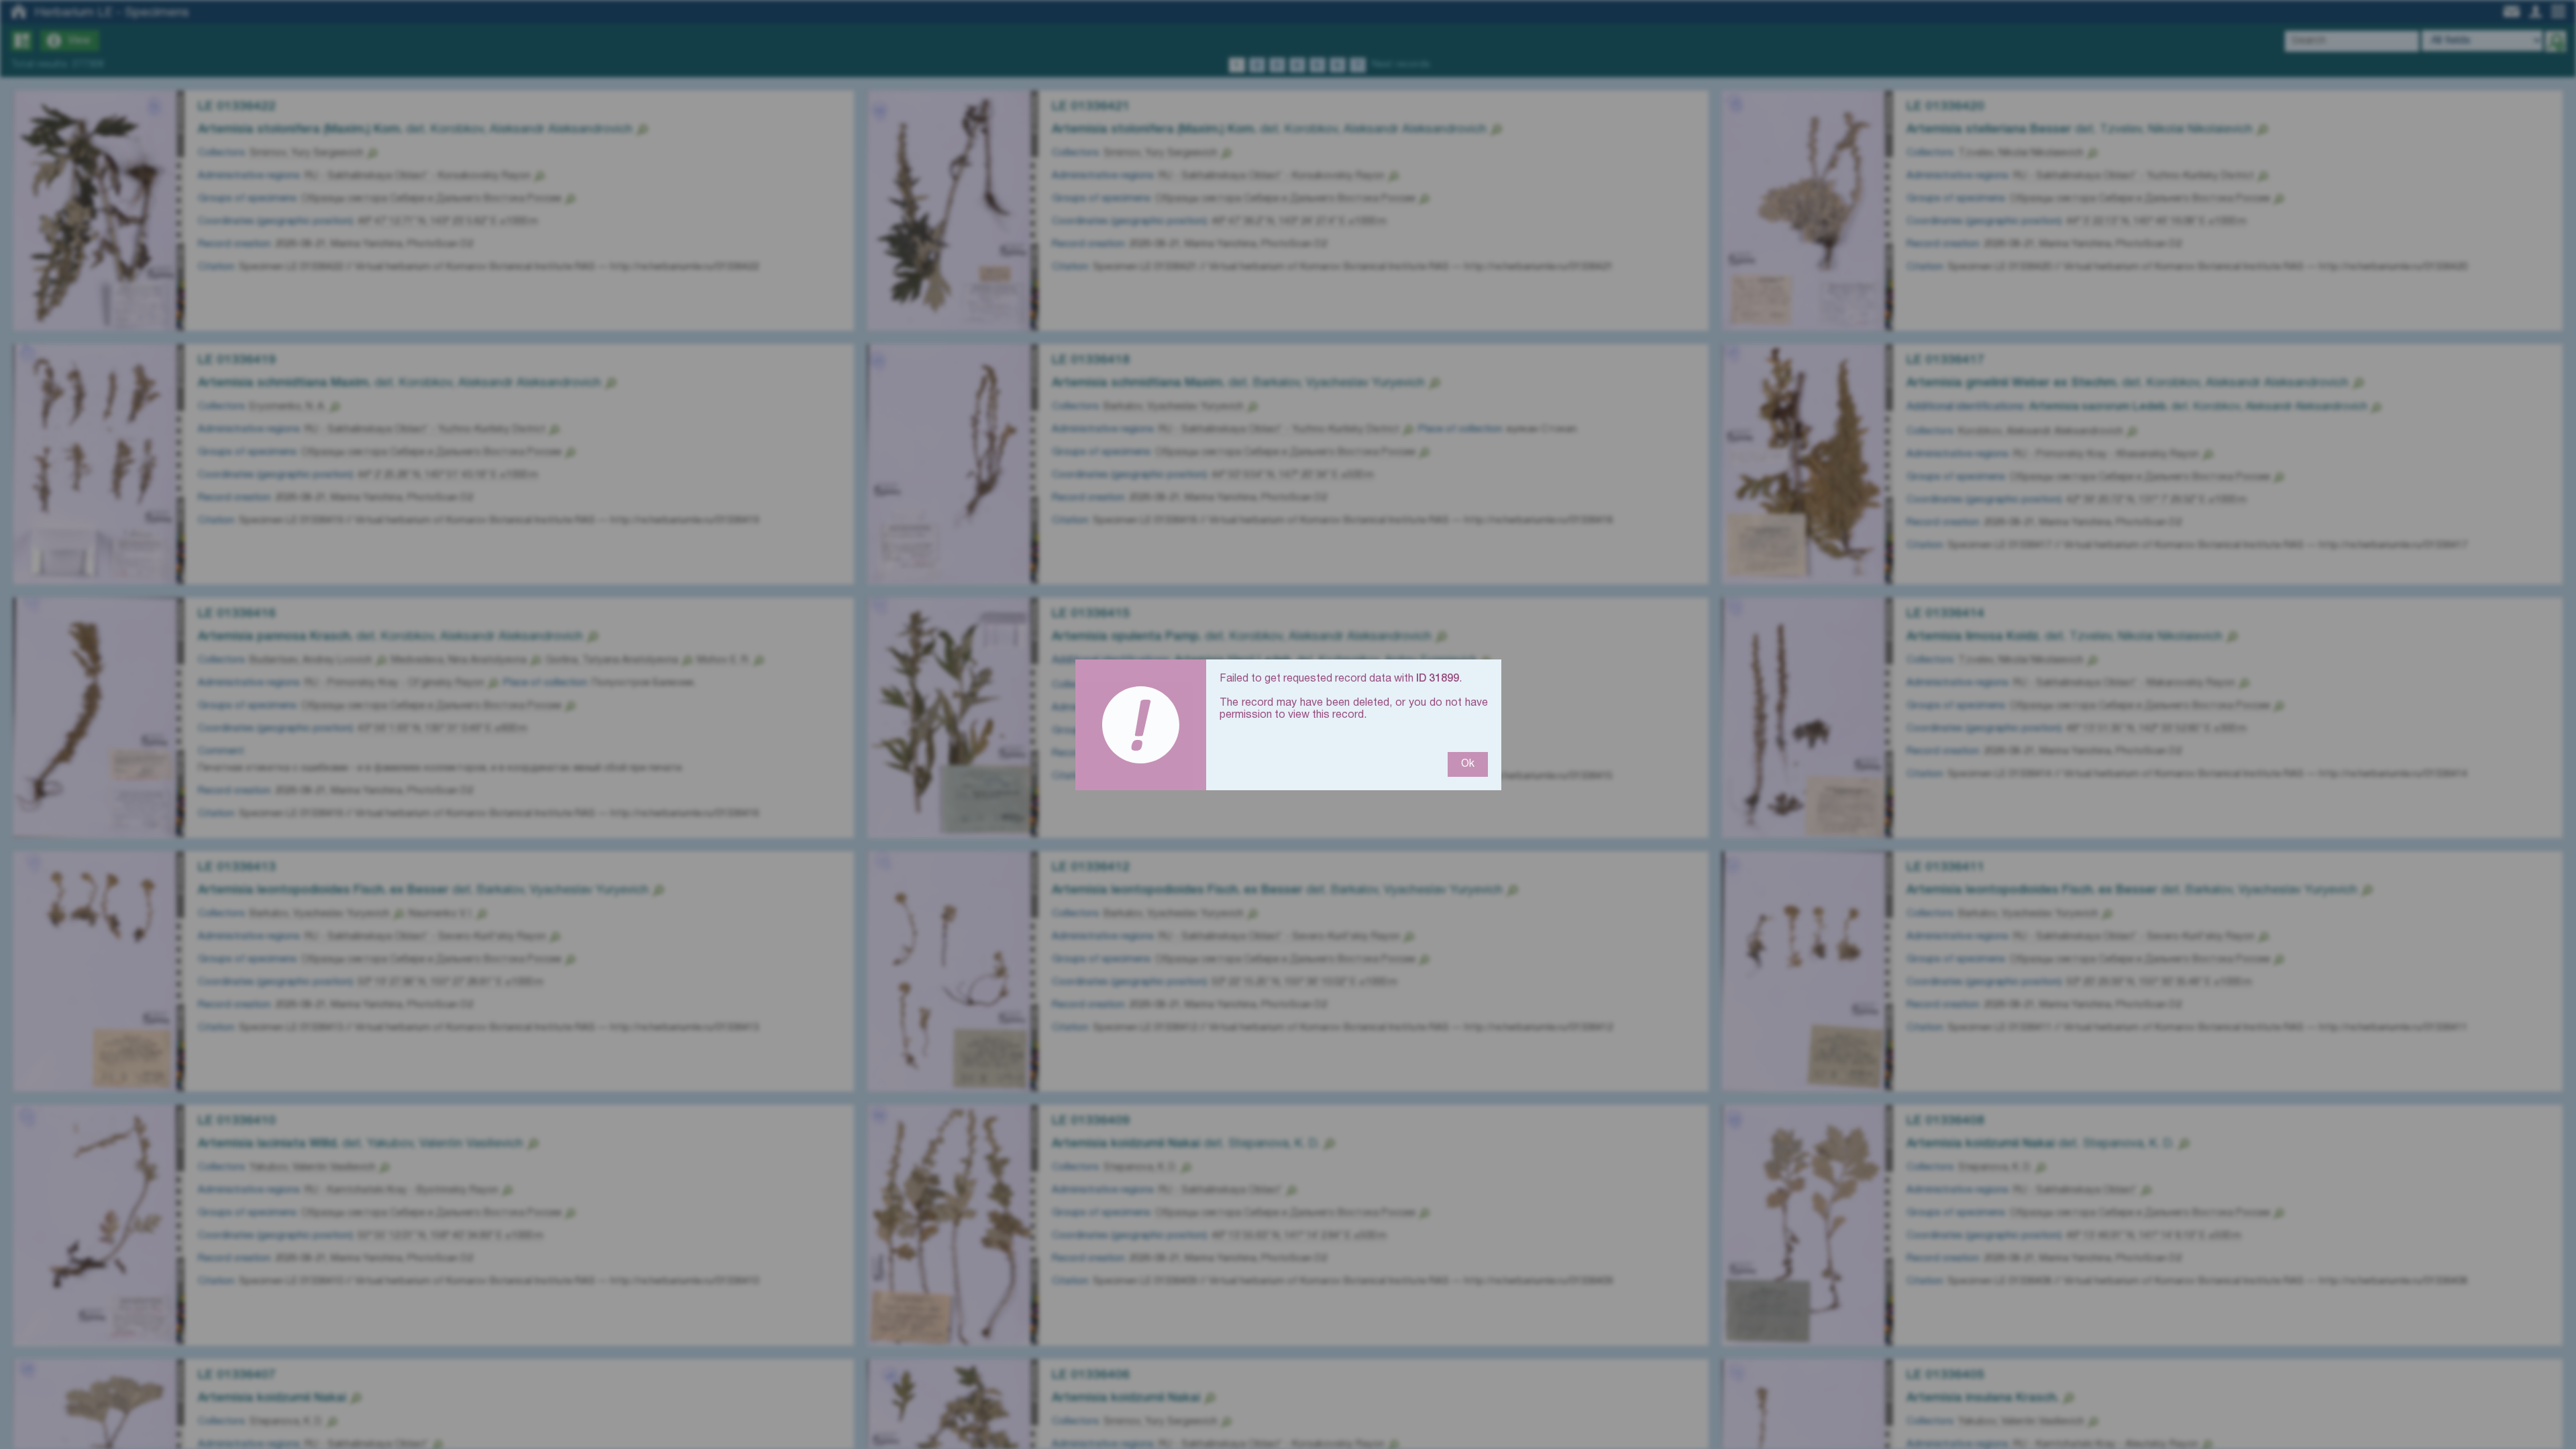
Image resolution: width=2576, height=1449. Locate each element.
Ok (1468, 764)
